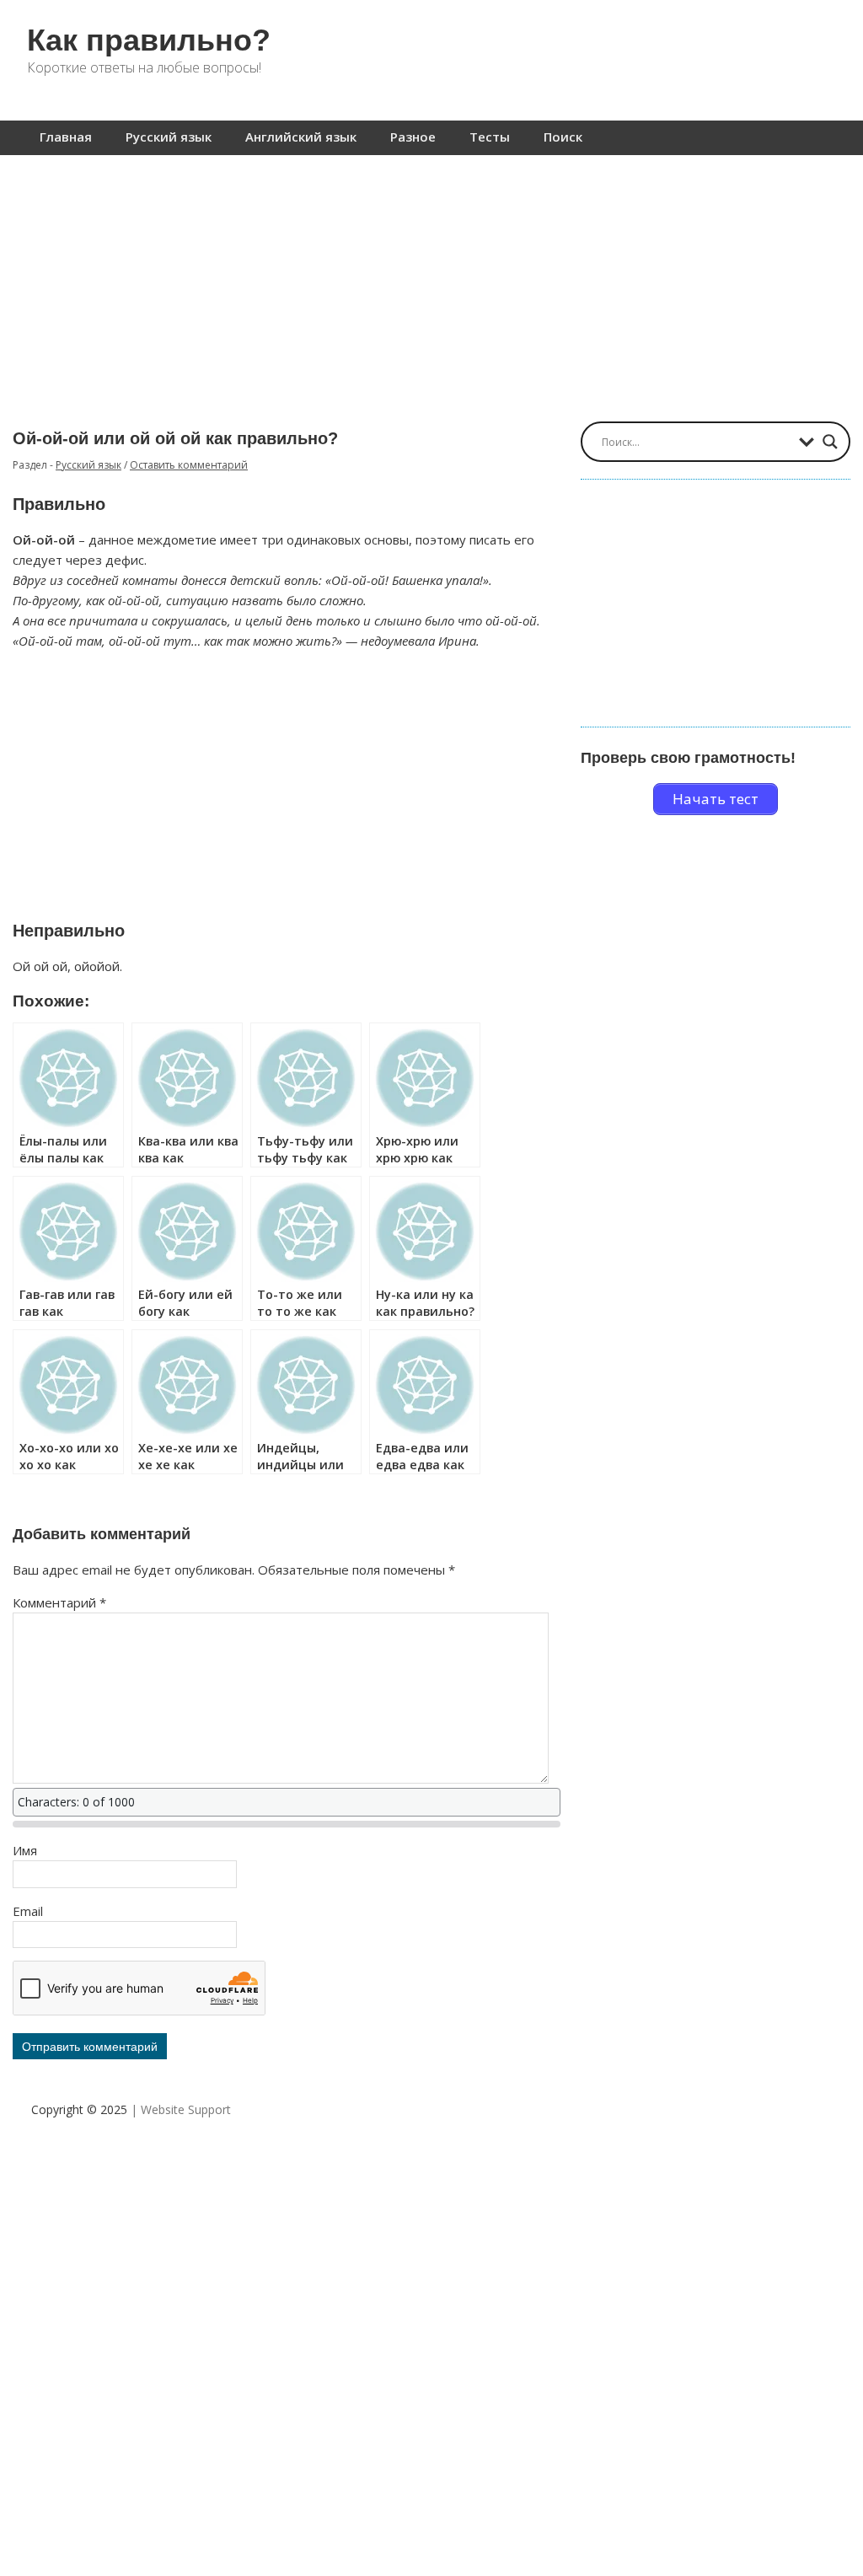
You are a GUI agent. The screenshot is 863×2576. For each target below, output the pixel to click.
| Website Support (181, 2109)
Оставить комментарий (189, 465)
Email (28, 1911)
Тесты (490, 137)
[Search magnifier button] (830, 442)
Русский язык (169, 137)
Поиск (563, 137)
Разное (413, 137)
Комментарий (59, 1602)
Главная (66, 137)
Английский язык (301, 137)
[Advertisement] (431, 280)
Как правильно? (149, 40)
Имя (25, 1850)
